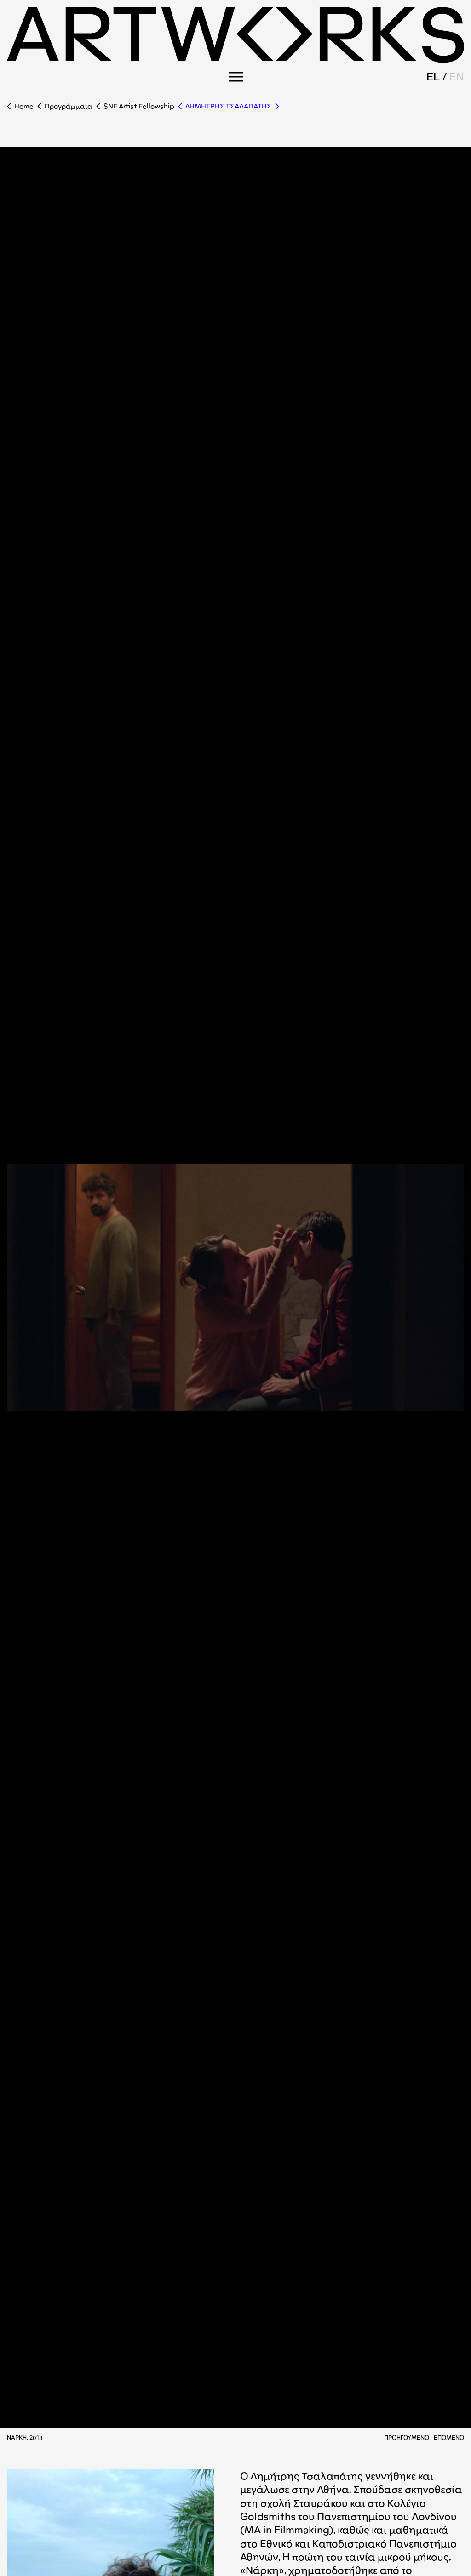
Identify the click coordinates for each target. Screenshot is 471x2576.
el (433, 77)
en (457, 77)
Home (24, 106)
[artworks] (235, 60)
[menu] (236, 77)
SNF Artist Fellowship (139, 106)
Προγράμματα (69, 106)
